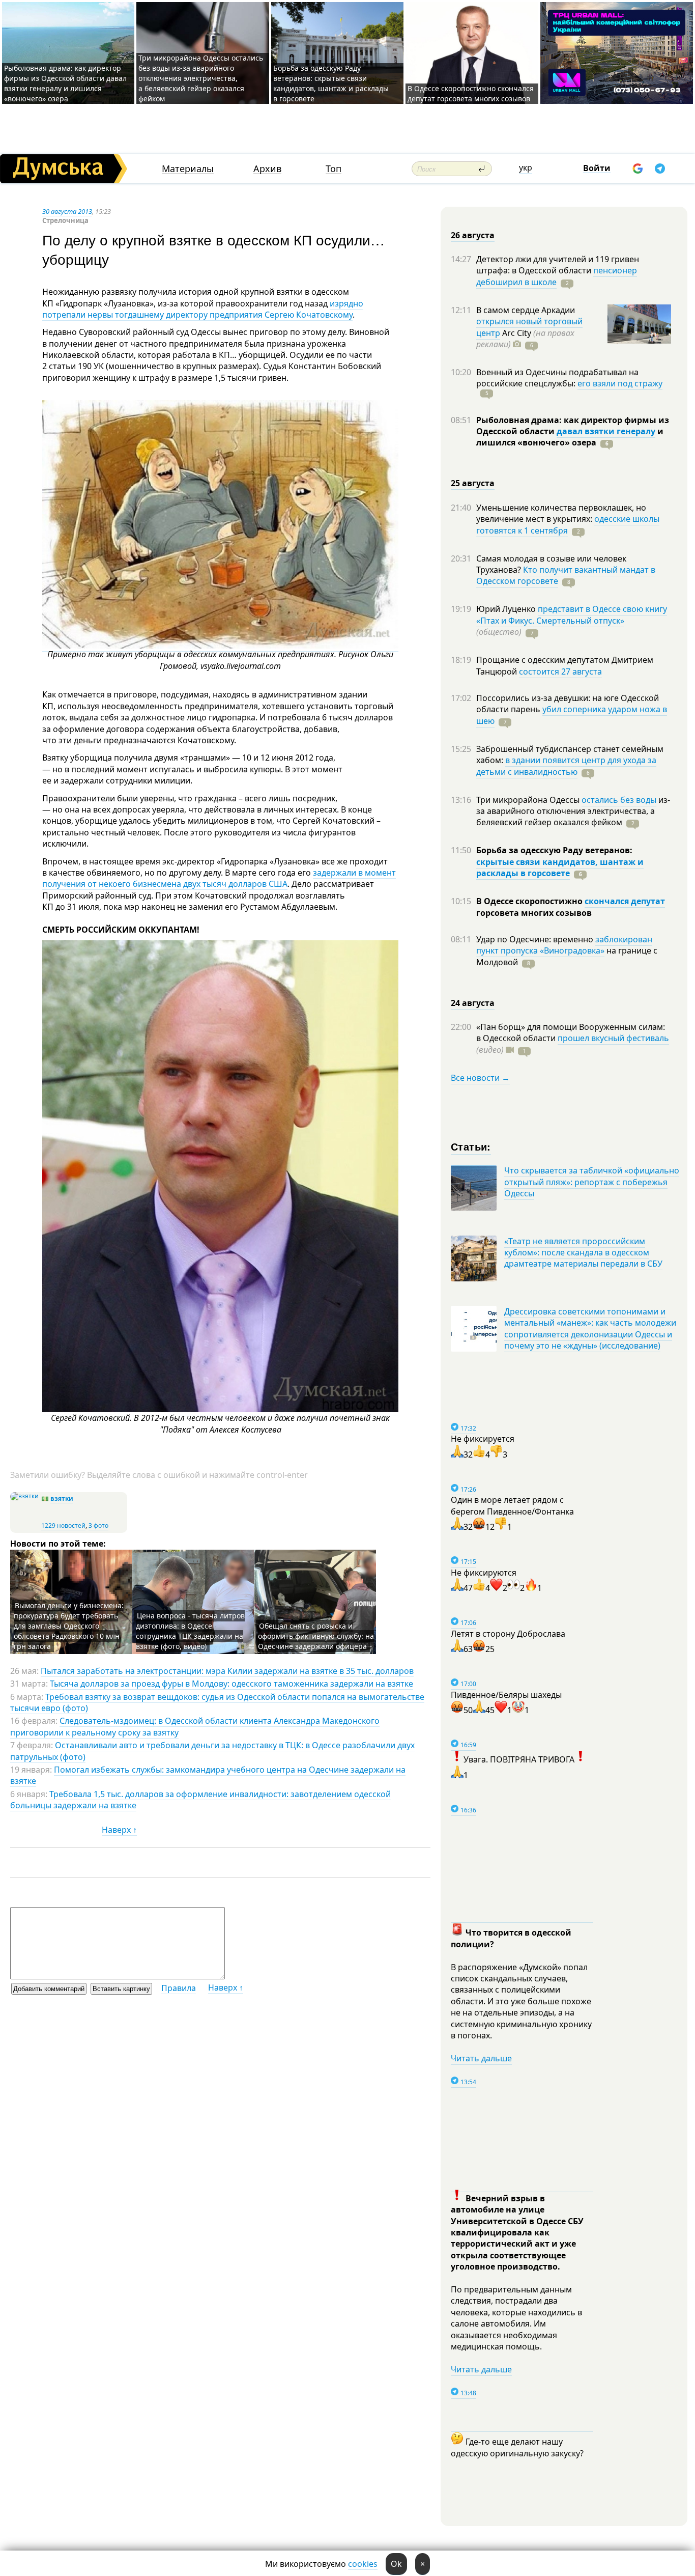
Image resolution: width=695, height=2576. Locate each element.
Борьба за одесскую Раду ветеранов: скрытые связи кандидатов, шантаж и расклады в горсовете (331, 83)
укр (526, 167)
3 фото (98, 1525)
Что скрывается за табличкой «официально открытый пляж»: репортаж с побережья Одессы (592, 1182)
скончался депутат (625, 901)
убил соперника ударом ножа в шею (572, 715)
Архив (267, 169)
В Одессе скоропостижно (530, 901)
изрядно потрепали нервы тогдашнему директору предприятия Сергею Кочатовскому (203, 309)
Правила (179, 1988)
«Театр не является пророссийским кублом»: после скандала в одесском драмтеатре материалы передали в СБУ (583, 1253)
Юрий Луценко (507, 609)
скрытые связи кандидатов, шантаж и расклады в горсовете (560, 867)
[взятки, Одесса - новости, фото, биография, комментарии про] (24, 1496)
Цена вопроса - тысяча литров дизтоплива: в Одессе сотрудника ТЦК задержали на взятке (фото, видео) (190, 1631)
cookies (363, 2564)
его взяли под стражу (620, 383)
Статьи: (471, 1146)
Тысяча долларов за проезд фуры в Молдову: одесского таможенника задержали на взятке (231, 1684)
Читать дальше (481, 2058)
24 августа (473, 1003)
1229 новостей (63, 1525)
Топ (334, 169)
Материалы (188, 169)
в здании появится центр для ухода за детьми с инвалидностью (566, 766)
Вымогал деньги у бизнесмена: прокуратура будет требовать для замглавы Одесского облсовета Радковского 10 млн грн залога (69, 1626)
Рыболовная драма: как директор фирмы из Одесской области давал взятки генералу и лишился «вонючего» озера (65, 83)
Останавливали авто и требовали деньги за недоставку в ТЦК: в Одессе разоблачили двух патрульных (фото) (212, 1751)
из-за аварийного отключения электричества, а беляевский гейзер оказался (573, 811)
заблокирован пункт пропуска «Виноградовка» (564, 945)
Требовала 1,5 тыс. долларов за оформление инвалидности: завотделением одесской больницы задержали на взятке (200, 1800)
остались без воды (619, 800)
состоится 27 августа (560, 671)
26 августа (473, 235)
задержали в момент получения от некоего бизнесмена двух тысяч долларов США (219, 878)
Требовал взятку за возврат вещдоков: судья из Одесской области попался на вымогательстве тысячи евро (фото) (217, 1702)
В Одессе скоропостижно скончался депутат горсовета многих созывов (471, 93)
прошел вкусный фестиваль (613, 1038)
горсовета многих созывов (534, 913)
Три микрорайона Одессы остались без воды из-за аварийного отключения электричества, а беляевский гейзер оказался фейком (201, 78)
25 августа (473, 483)
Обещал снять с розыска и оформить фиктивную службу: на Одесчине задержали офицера (316, 1636)
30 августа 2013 (67, 211)
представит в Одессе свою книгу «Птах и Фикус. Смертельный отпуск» (572, 614)
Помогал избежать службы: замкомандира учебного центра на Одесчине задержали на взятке (208, 1775)
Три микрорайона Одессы (529, 800)
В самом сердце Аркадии (526, 310)
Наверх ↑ (119, 1830)
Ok (396, 2564)
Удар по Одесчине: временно (536, 939)
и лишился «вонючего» (570, 437)
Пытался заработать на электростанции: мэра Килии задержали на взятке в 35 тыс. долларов (227, 1671)
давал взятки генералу (606, 431)
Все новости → (480, 1078)
